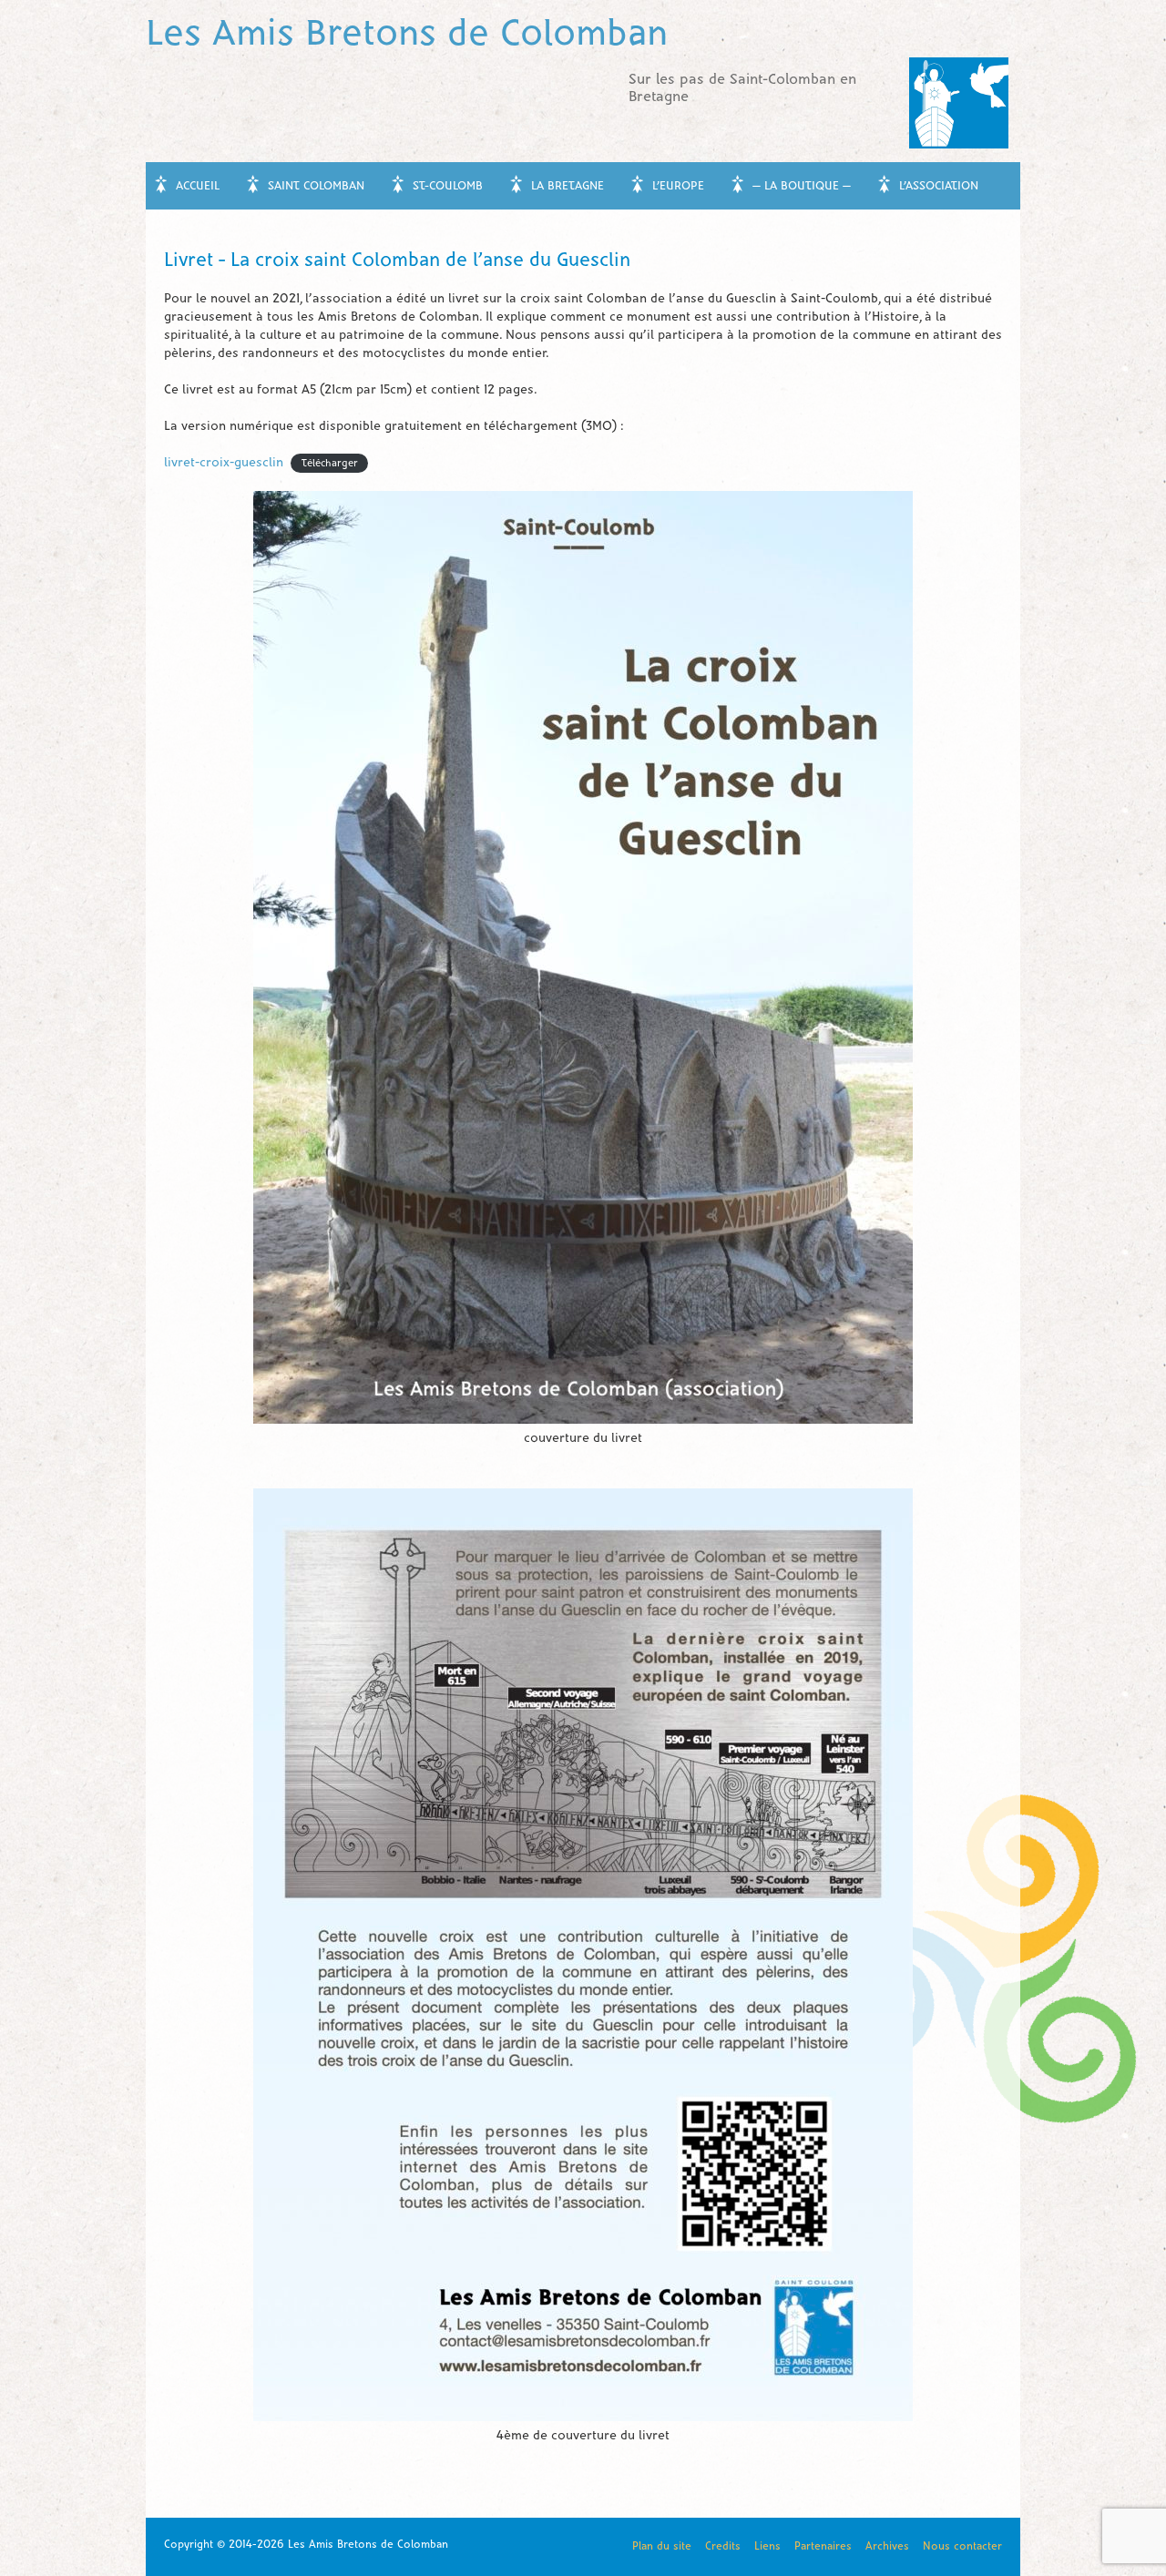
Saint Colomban (316, 187)
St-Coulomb (448, 187)
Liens (767, 2546)
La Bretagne (568, 187)
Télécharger (330, 464)
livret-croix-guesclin (224, 463)
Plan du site (662, 2546)
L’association (939, 187)
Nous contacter (962, 2546)
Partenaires (823, 2546)
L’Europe (678, 187)
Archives (887, 2546)
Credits (723, 2546)
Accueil (198, 187)
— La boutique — (802, 187)
